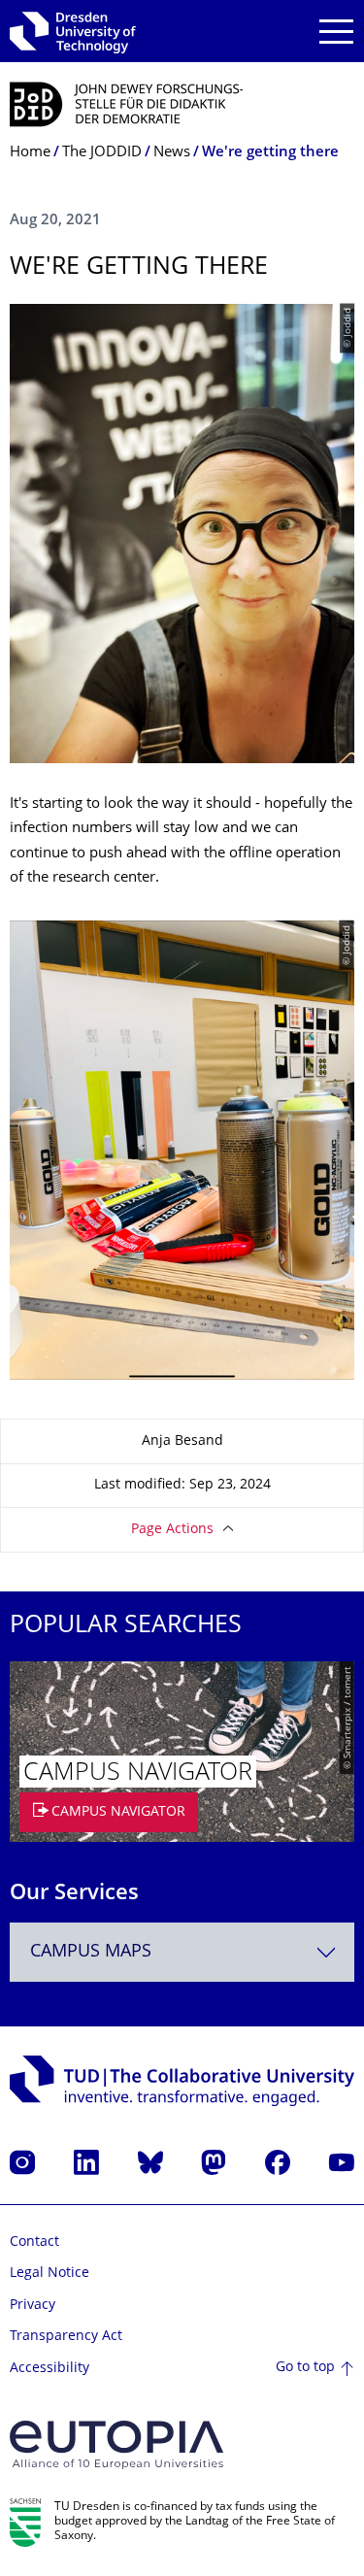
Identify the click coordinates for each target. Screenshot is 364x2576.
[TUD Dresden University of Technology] (73, 31)
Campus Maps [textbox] (91, 1952)
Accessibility (50, 2369)
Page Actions (172, 1530)
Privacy (33, 2306)
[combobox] (182, 1952)
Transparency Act (66, 2337)
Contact (34, 2242)
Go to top (305, 2368)
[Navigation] (336, 32)
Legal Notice (50, 2274)
